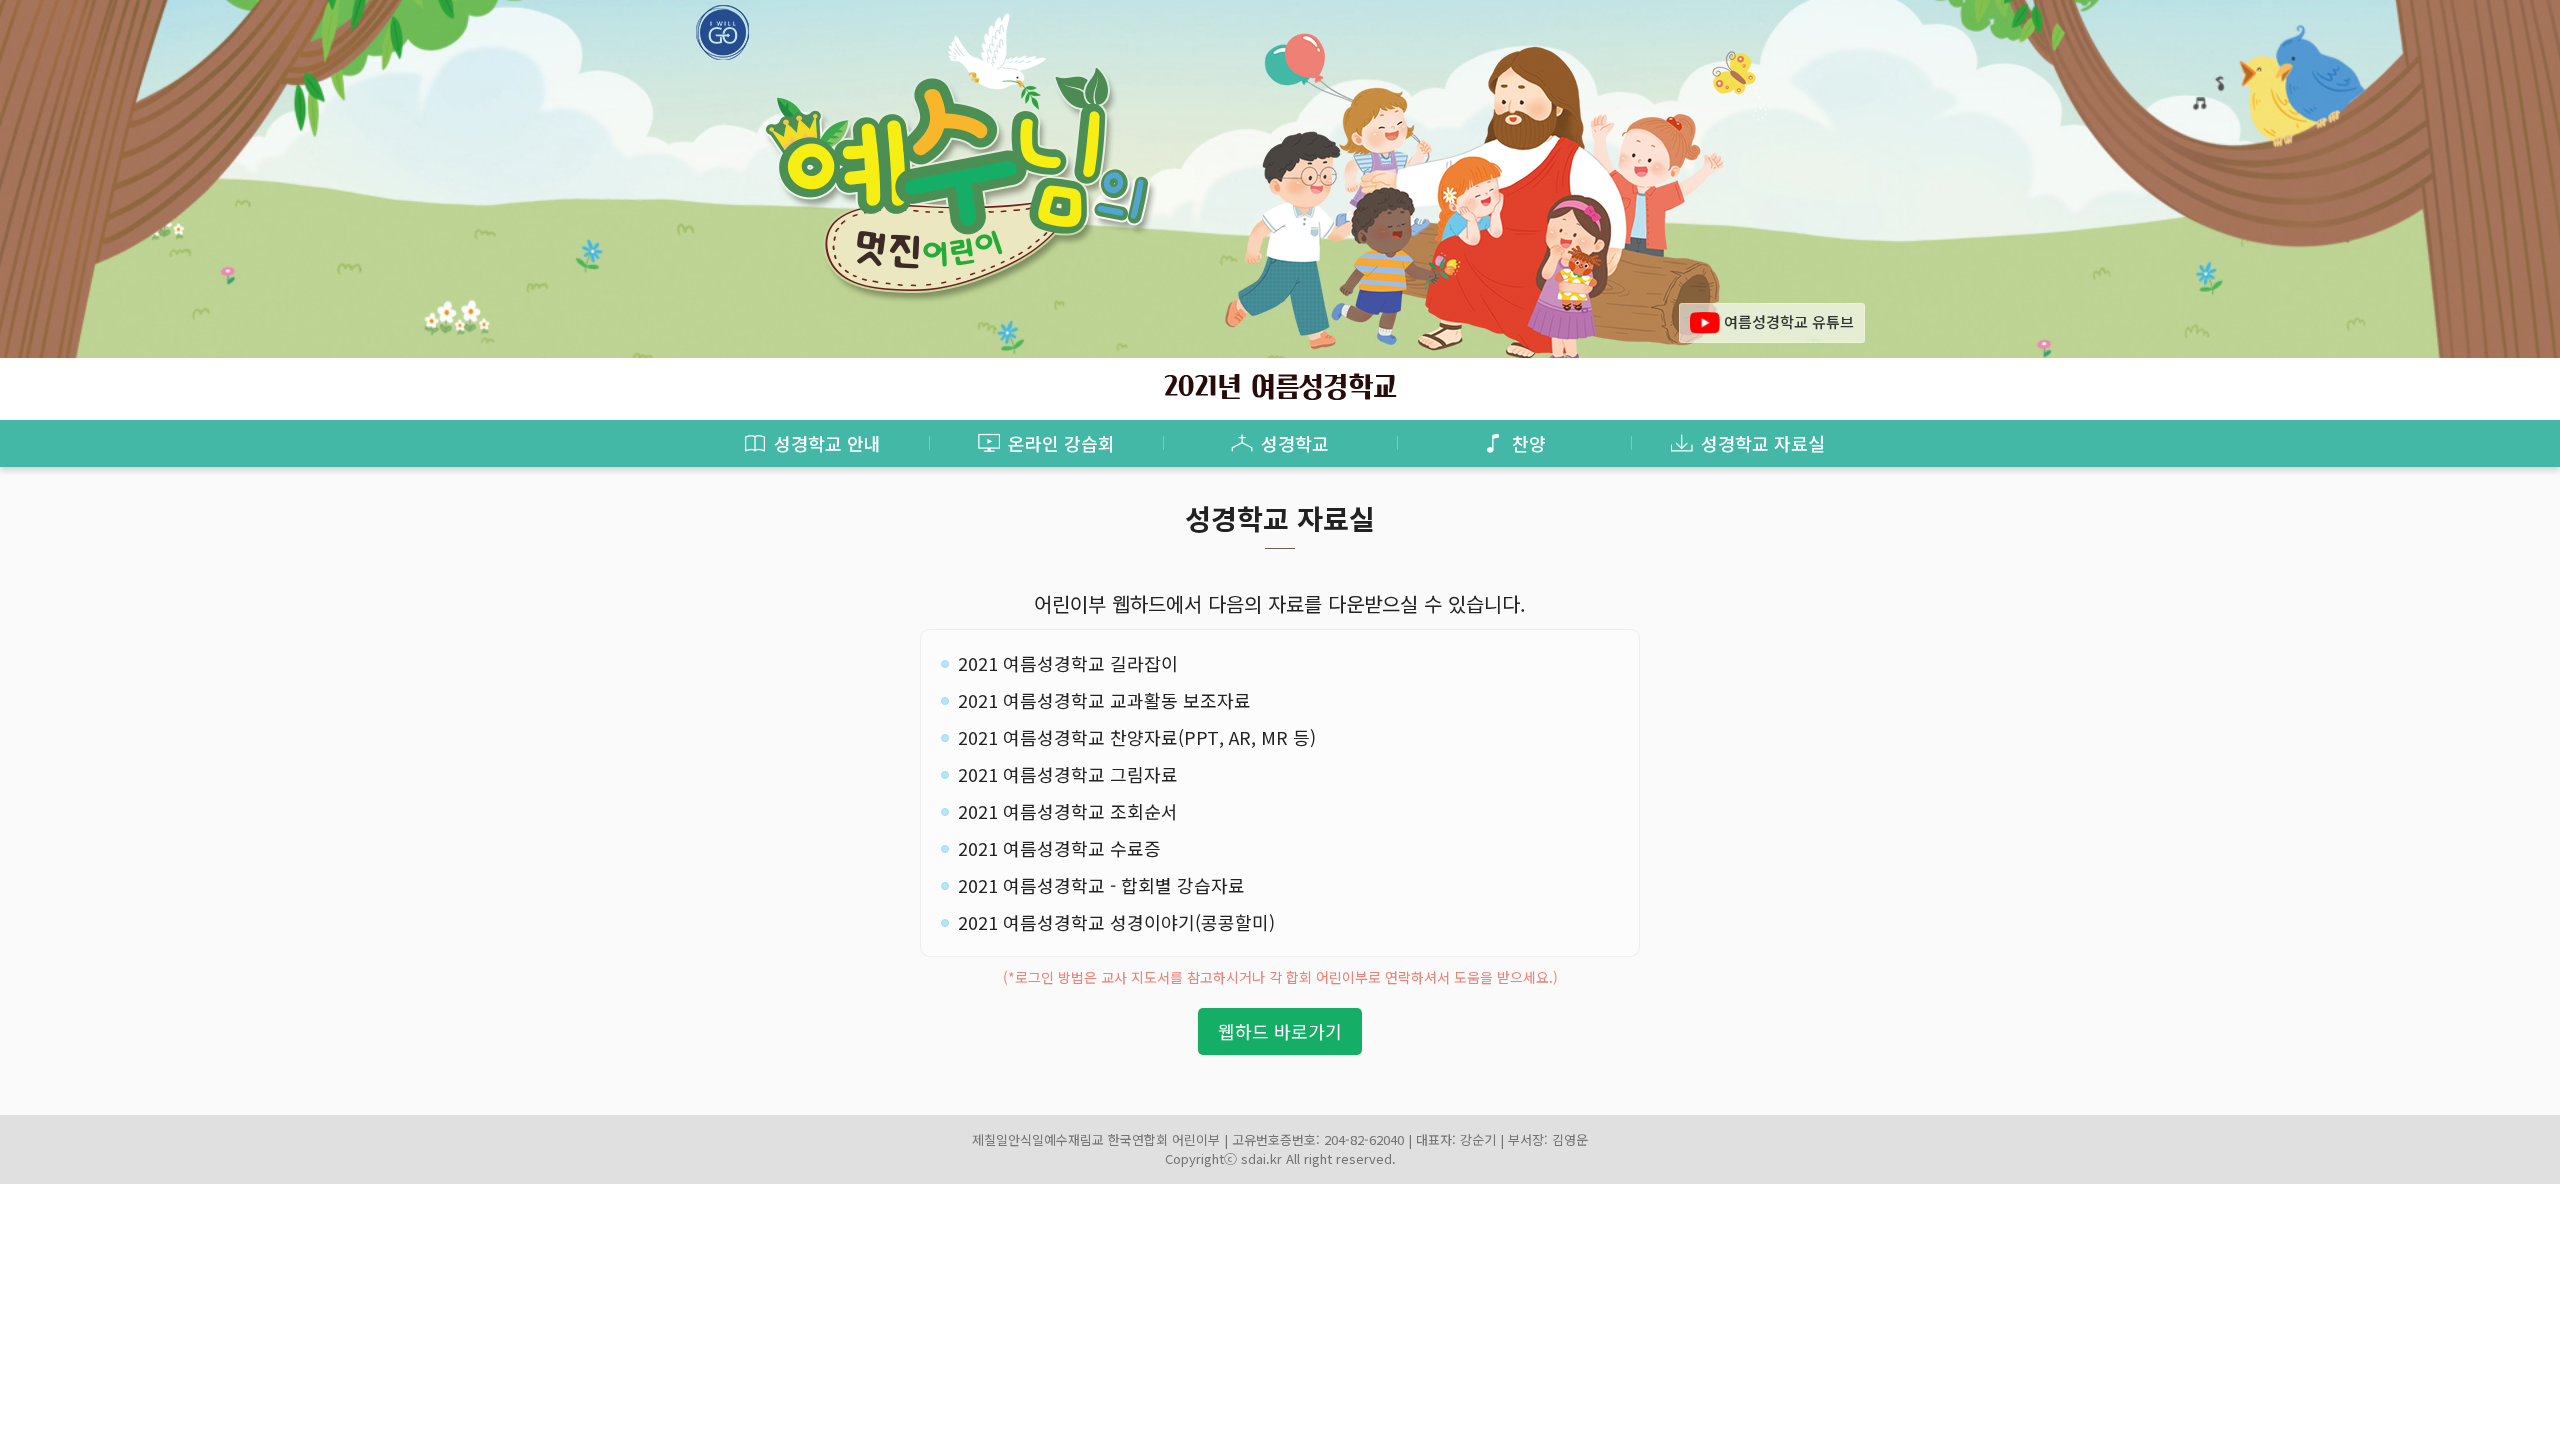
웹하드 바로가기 (1280, 1031)
